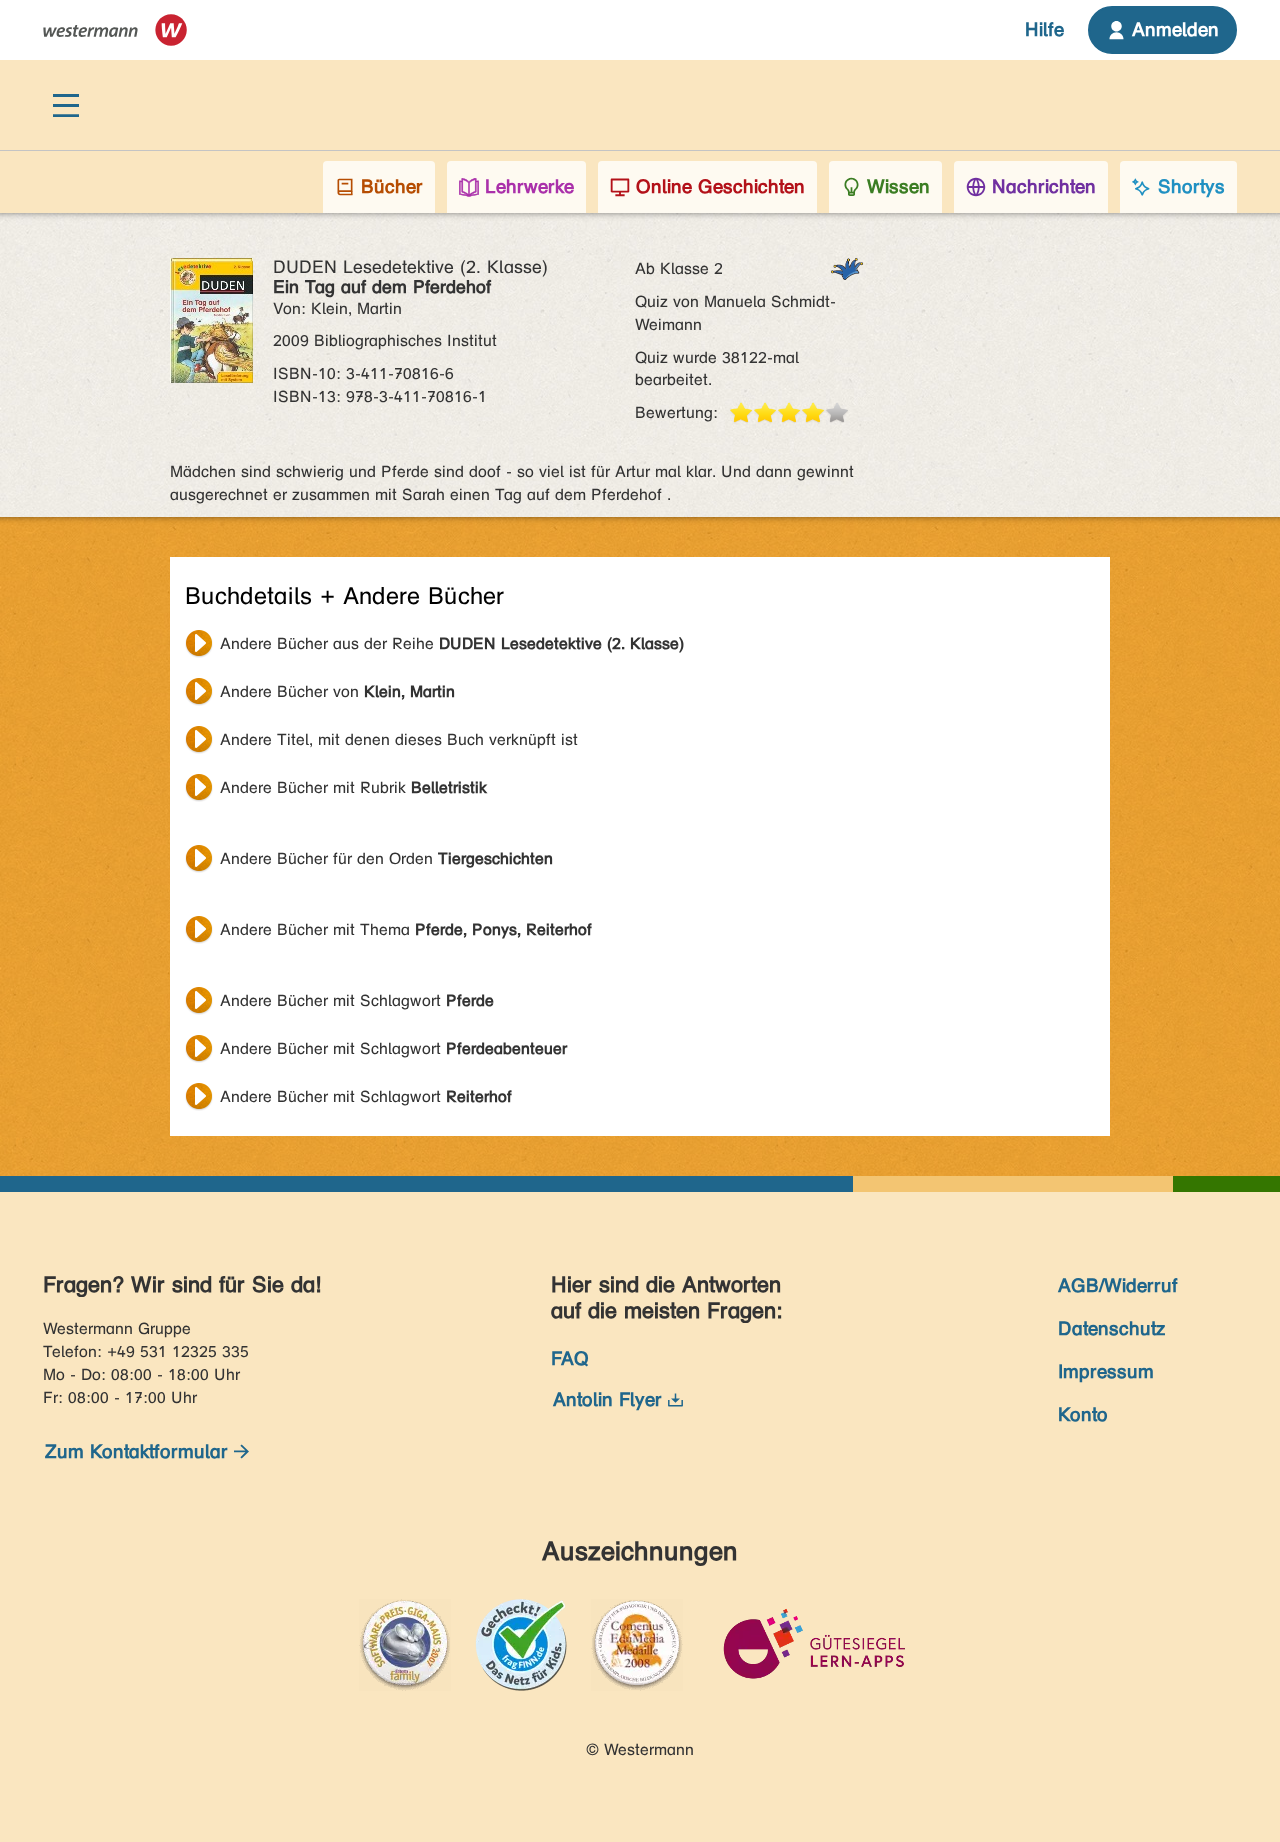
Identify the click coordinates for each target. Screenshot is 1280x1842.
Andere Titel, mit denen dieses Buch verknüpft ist (399, 739)
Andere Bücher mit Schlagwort (357, 1000)
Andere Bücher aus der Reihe (452, 643)
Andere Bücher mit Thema (406, 929)
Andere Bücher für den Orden (386, 858)
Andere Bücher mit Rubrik (353, 787)
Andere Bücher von (337, 691)
